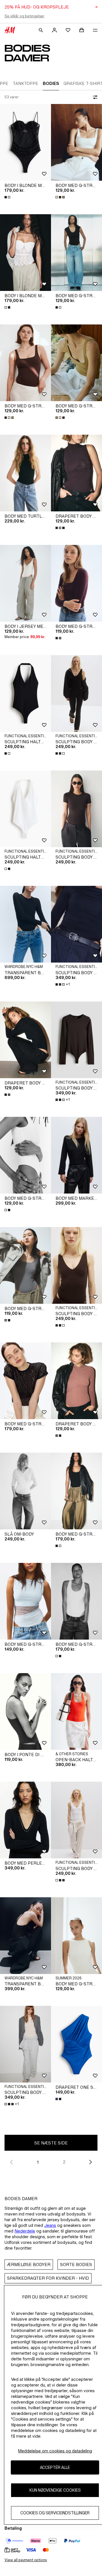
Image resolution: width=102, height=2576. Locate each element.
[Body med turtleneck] (25, 473)
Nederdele (25, 2231)
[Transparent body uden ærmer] (25, 1936)
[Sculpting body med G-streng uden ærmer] (76, 694)
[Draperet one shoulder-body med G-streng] (76, 2044)
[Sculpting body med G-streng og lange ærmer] (76, 1040)
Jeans (50, 2225)
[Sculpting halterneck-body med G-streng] (25, 694)
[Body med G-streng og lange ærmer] (76, 583)
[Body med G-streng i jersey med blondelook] (25, 1381)
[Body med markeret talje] (76, 1155)
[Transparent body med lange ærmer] (25, 924)
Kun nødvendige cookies (55, 2490)
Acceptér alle (55, 2467)
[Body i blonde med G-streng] (25, 142)
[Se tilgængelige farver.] (8, 197)
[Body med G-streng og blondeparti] (25, 1601)
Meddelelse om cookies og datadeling (55, 2451)
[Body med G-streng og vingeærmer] (76, 253)
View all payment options (26, 2560)
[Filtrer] (94, 97)
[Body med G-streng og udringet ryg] (76, 142)
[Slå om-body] (25, 1491)
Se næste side (51, 2143)
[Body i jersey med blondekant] (25, 583)
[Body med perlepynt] (25, 1820)
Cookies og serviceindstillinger (55, 2513)
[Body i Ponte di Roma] (25, 1711)
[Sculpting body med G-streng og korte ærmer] (76, 809)
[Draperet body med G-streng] (76, 473)
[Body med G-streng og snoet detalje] (76, 1936)
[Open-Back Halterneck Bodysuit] (76, 1711)
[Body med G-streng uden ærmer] (76, 1491)
